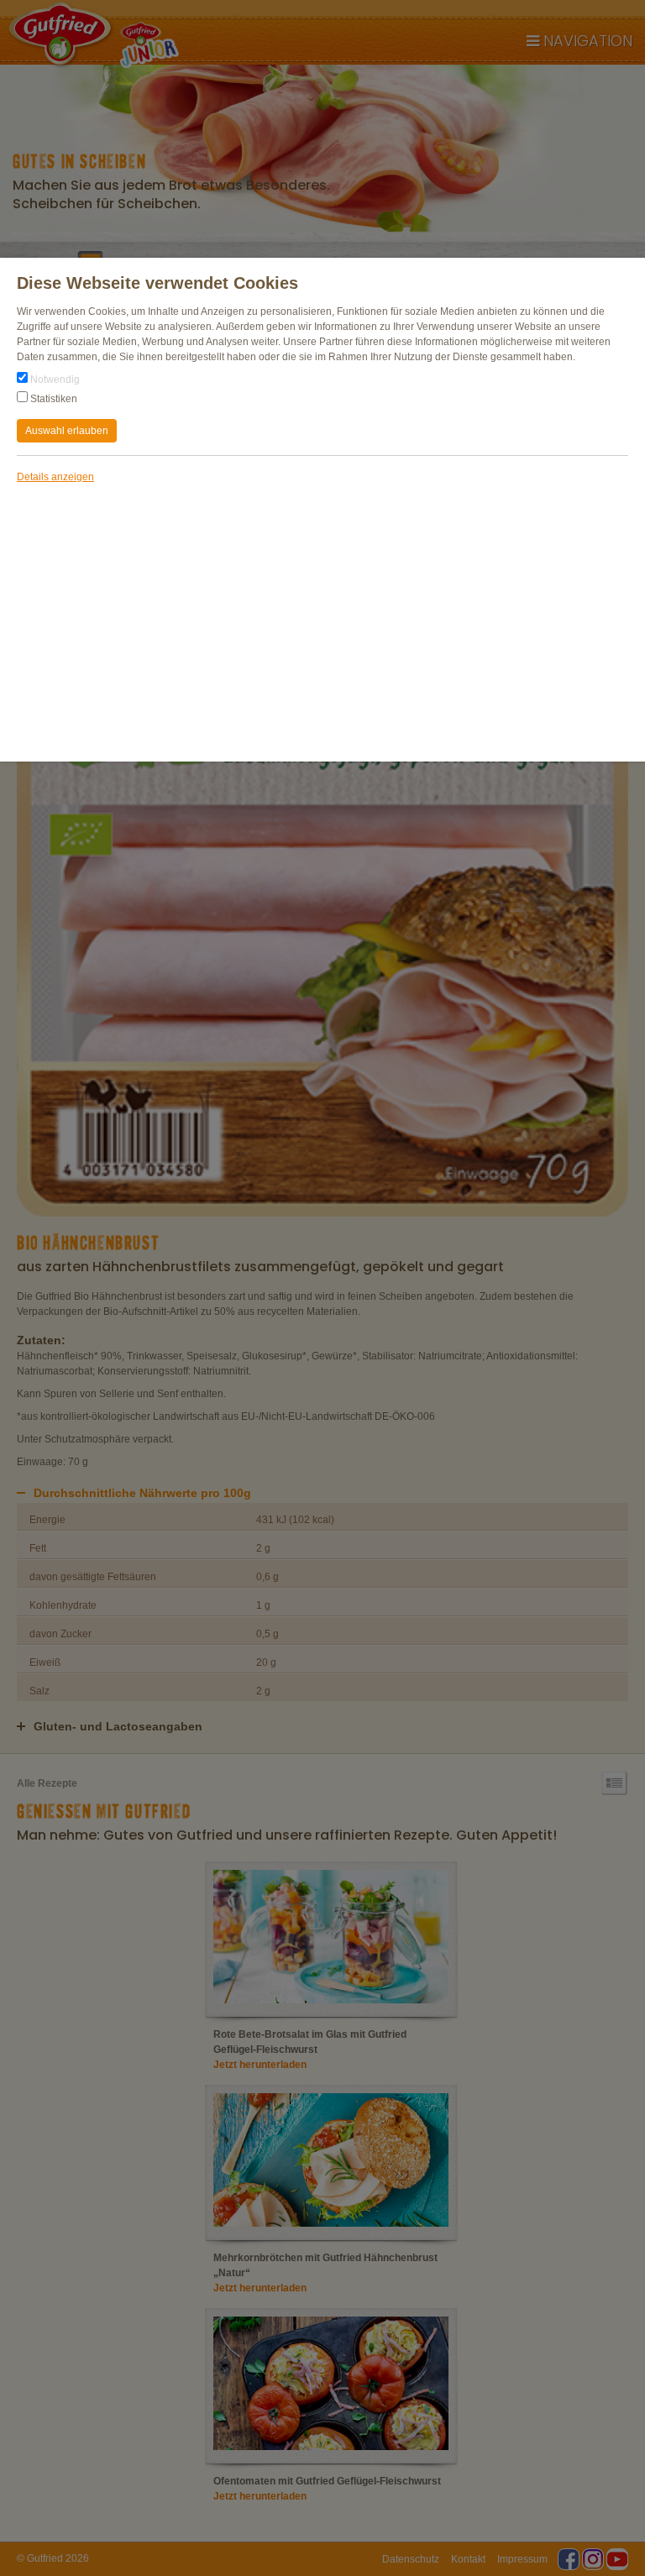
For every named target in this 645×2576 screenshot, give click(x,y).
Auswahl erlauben (67, 431)
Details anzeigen (55, 477)
